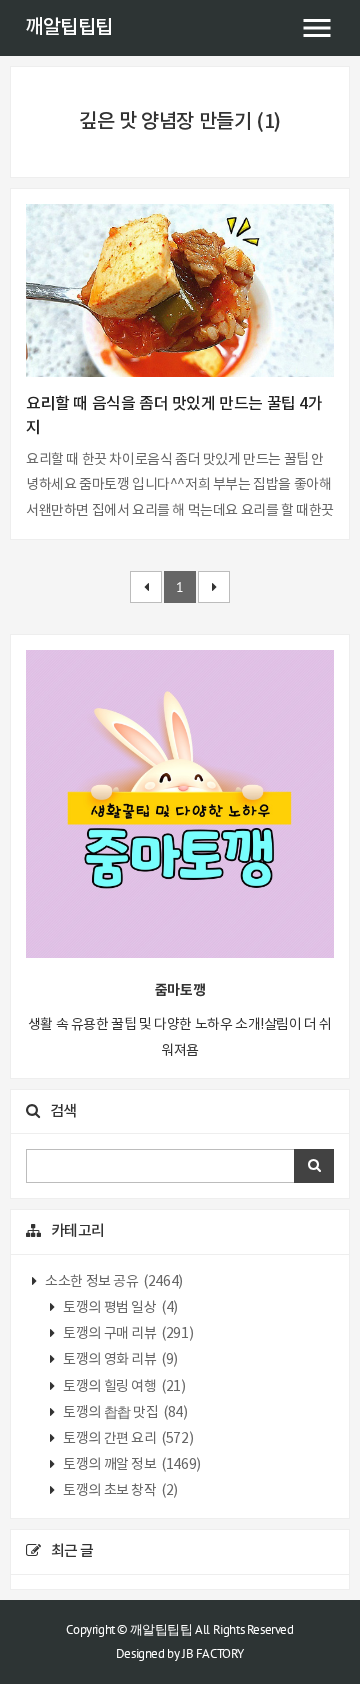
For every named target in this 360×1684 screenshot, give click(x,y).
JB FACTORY (213, 1653)
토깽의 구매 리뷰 (127, 1334)
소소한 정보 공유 (113, 1282)
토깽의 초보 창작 (119, 1491)
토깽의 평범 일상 (119, 1308)
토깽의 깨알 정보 (131, 1465)
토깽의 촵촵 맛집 (124, 1413)
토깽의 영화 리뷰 (119, 1360)
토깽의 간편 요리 (127, 1439)
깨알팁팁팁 (69, 28)
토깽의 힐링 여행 (123, 1387)
